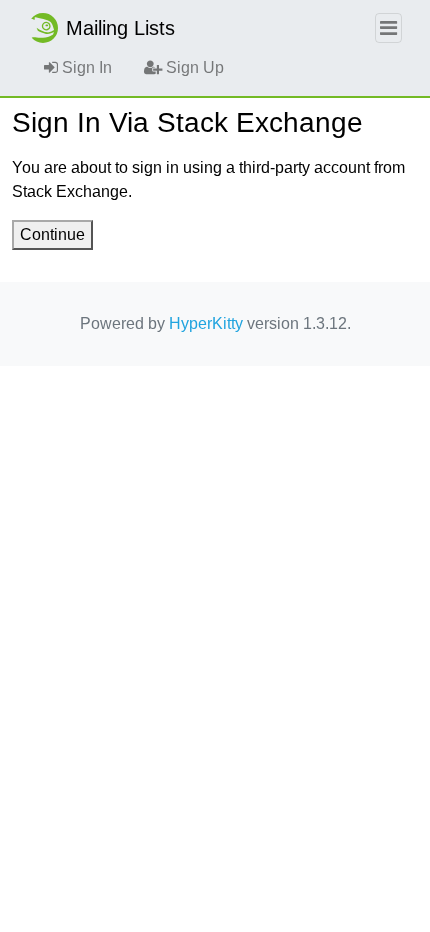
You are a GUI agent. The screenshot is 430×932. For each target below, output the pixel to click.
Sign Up (193, 67)
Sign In (85, 67)
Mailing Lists (120, 28)
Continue (52, 234)
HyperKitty (206, 323)
